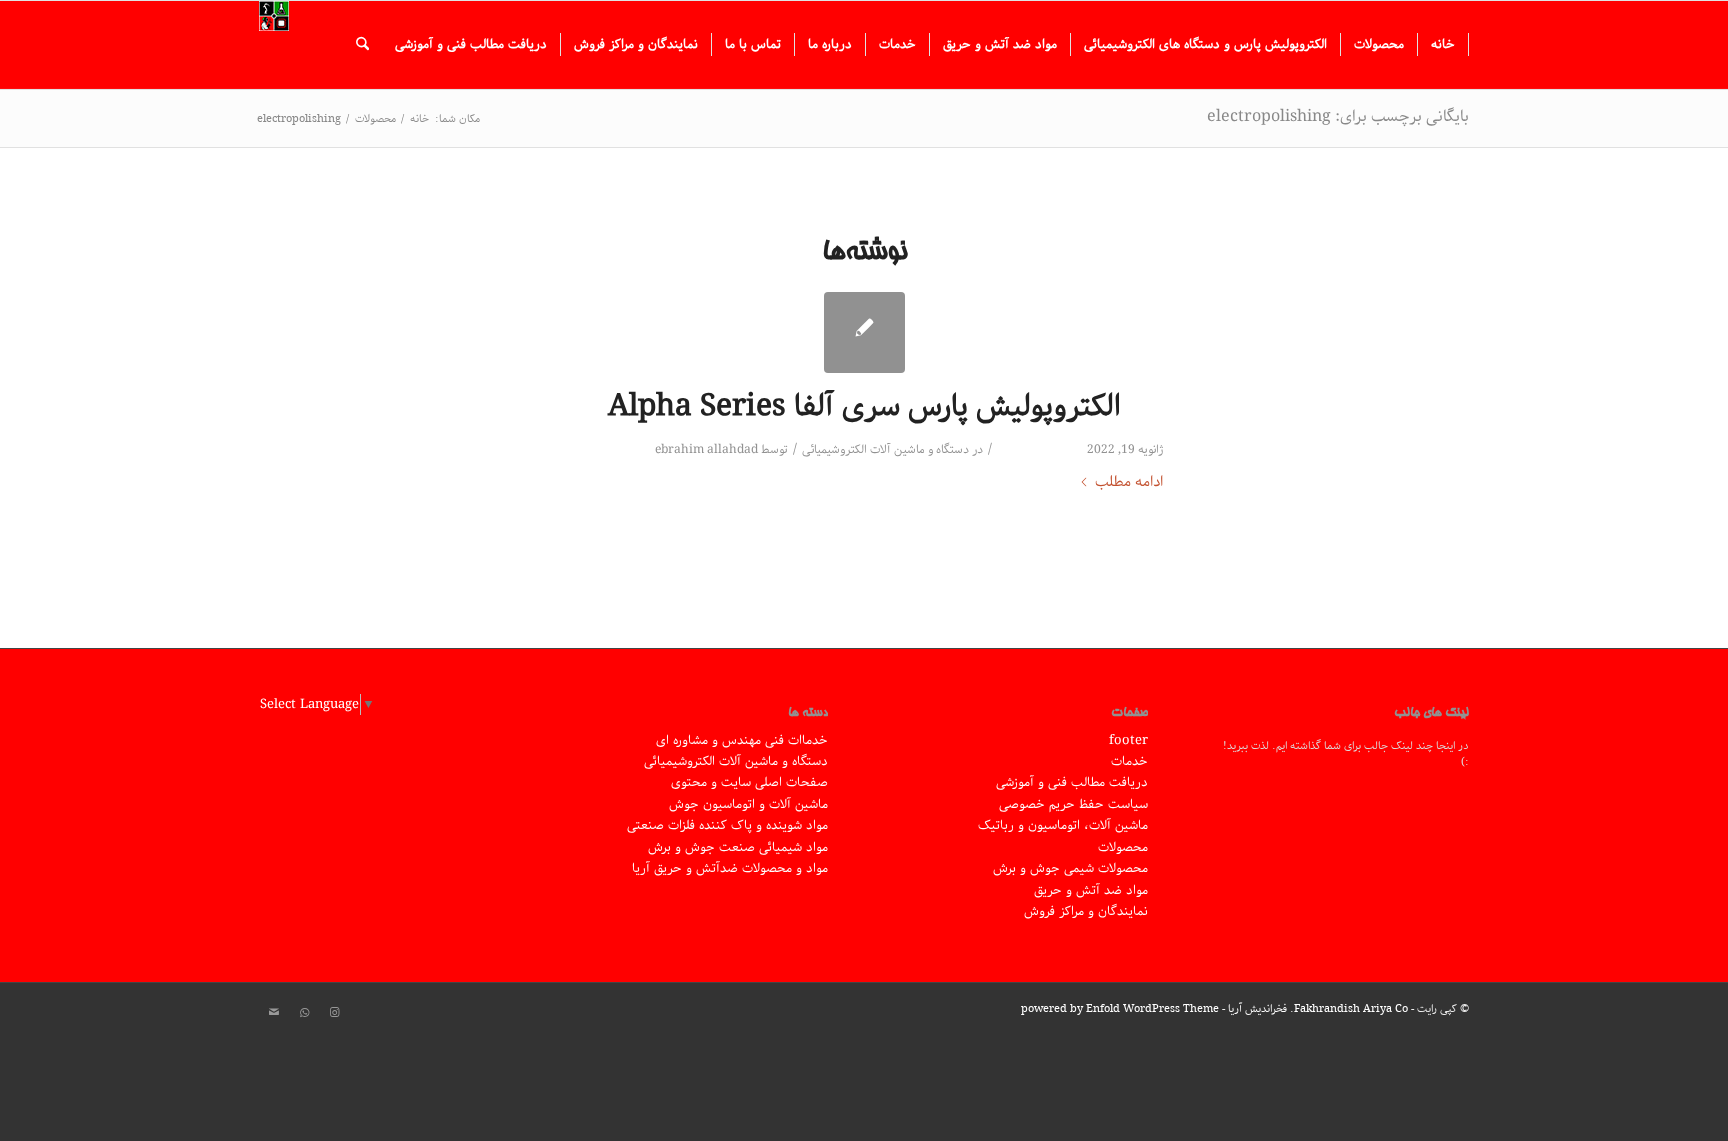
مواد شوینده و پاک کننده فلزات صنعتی (727, 825)
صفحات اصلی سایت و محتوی (749, 782)
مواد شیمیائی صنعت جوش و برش (738, 847)
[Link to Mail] (274, 1013)
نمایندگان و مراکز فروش (1086, 911)
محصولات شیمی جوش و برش (1070, 868)
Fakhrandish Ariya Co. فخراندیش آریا (1318, 1008)
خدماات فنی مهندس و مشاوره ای (742, 740)
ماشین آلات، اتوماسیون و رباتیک (1063, 825)
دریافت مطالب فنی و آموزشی (1072, 782)
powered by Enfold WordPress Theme (1120, 1008)
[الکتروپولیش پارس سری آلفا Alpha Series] (864, 332)
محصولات (1123, 847)
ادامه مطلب (1129, 482)
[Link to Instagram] (334, 1013)
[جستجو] (362, 45)
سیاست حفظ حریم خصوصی (1073, 804)
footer (1128, 740)
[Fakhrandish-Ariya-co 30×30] (274, 45)
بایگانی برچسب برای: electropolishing (1338, 116)
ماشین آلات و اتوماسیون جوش (748, 804)
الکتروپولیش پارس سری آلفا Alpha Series (864, 407)
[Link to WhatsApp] (304, 1013)
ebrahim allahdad (706, 449)
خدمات (1129, 761)
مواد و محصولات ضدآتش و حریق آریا (730, 868)
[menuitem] (1443, 45)
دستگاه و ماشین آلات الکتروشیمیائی (885, 449)
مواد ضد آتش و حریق (1091, 890)
